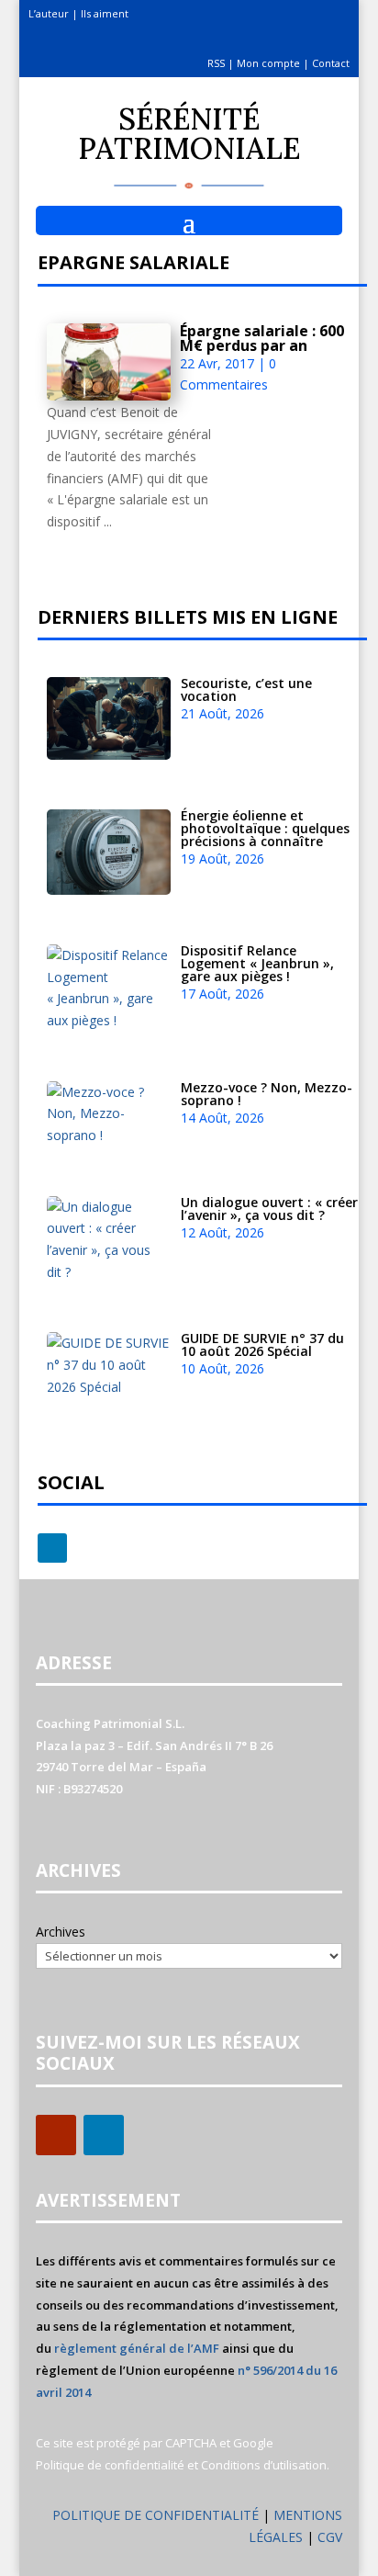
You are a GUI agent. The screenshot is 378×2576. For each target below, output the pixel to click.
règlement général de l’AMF (137, 2348)
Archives (61, 1932)
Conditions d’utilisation (264, 2465)
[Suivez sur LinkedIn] (52, 1548)
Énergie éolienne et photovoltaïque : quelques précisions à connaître (265, 828)
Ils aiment (105, 13)
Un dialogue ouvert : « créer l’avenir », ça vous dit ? (269, 1209)
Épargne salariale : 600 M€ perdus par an (262, 338)
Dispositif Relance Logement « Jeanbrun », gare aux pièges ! (257, 963)
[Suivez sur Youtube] (56, 2135)
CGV (330, 2537)
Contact (331, 63)
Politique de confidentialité (110, 2465)
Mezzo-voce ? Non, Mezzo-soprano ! (267, 1094)
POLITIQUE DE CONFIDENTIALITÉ (156, 2515)
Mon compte (268, 63)
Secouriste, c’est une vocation (246, 689)
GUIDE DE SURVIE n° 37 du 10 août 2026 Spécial (262, 1344)
